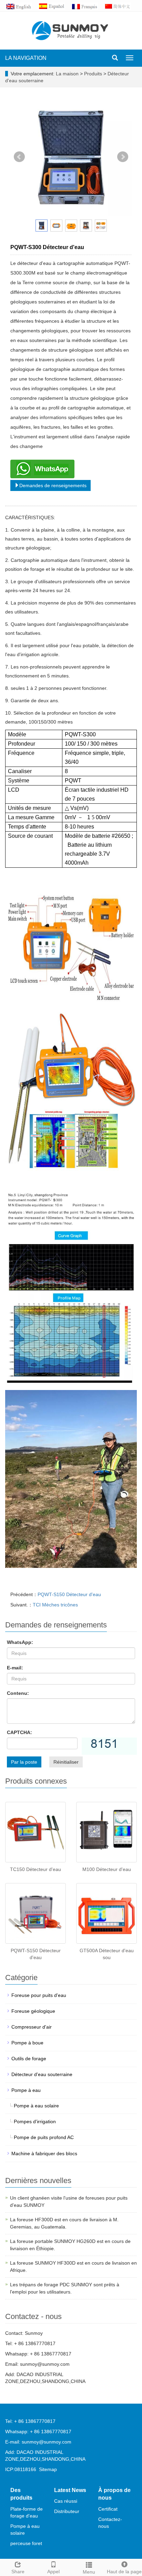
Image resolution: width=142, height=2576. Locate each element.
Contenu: (18, 1693)
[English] (22, 6)
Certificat (108, 2509)
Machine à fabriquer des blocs (44, 2153)
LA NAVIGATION (26, 58)
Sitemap (48, 2469)
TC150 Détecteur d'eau (35, 1869)
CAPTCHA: (19, 1732)
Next (123, 157)
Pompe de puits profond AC (44, 2137)
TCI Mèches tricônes (55, 1605)
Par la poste (24, 1762)
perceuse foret (26, 2543)
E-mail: (15, 1668)
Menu (89, 2572)
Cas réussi (66, 2501)
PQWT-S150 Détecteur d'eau (69, 1594)
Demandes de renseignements (53, 485)
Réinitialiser (66, 1762)
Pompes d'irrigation (35, 2121)
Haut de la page (124, 2572)
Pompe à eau (26, 2090)
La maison (67, 74)
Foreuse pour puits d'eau (39, 1995)
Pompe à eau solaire (36, 2106)
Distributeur (67, 2511)
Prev (19, 157)
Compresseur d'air (32, 2027)
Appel (53, 2572)
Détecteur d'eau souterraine (42, 2074)
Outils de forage (29, 2059)
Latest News (70, 2490)
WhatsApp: (20, 1642)
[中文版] (121, 6)
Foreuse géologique (33, 2011)
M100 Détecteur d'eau (107, 1869)
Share (18, 2572)
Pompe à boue (27, 2043)
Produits (94, 74)
